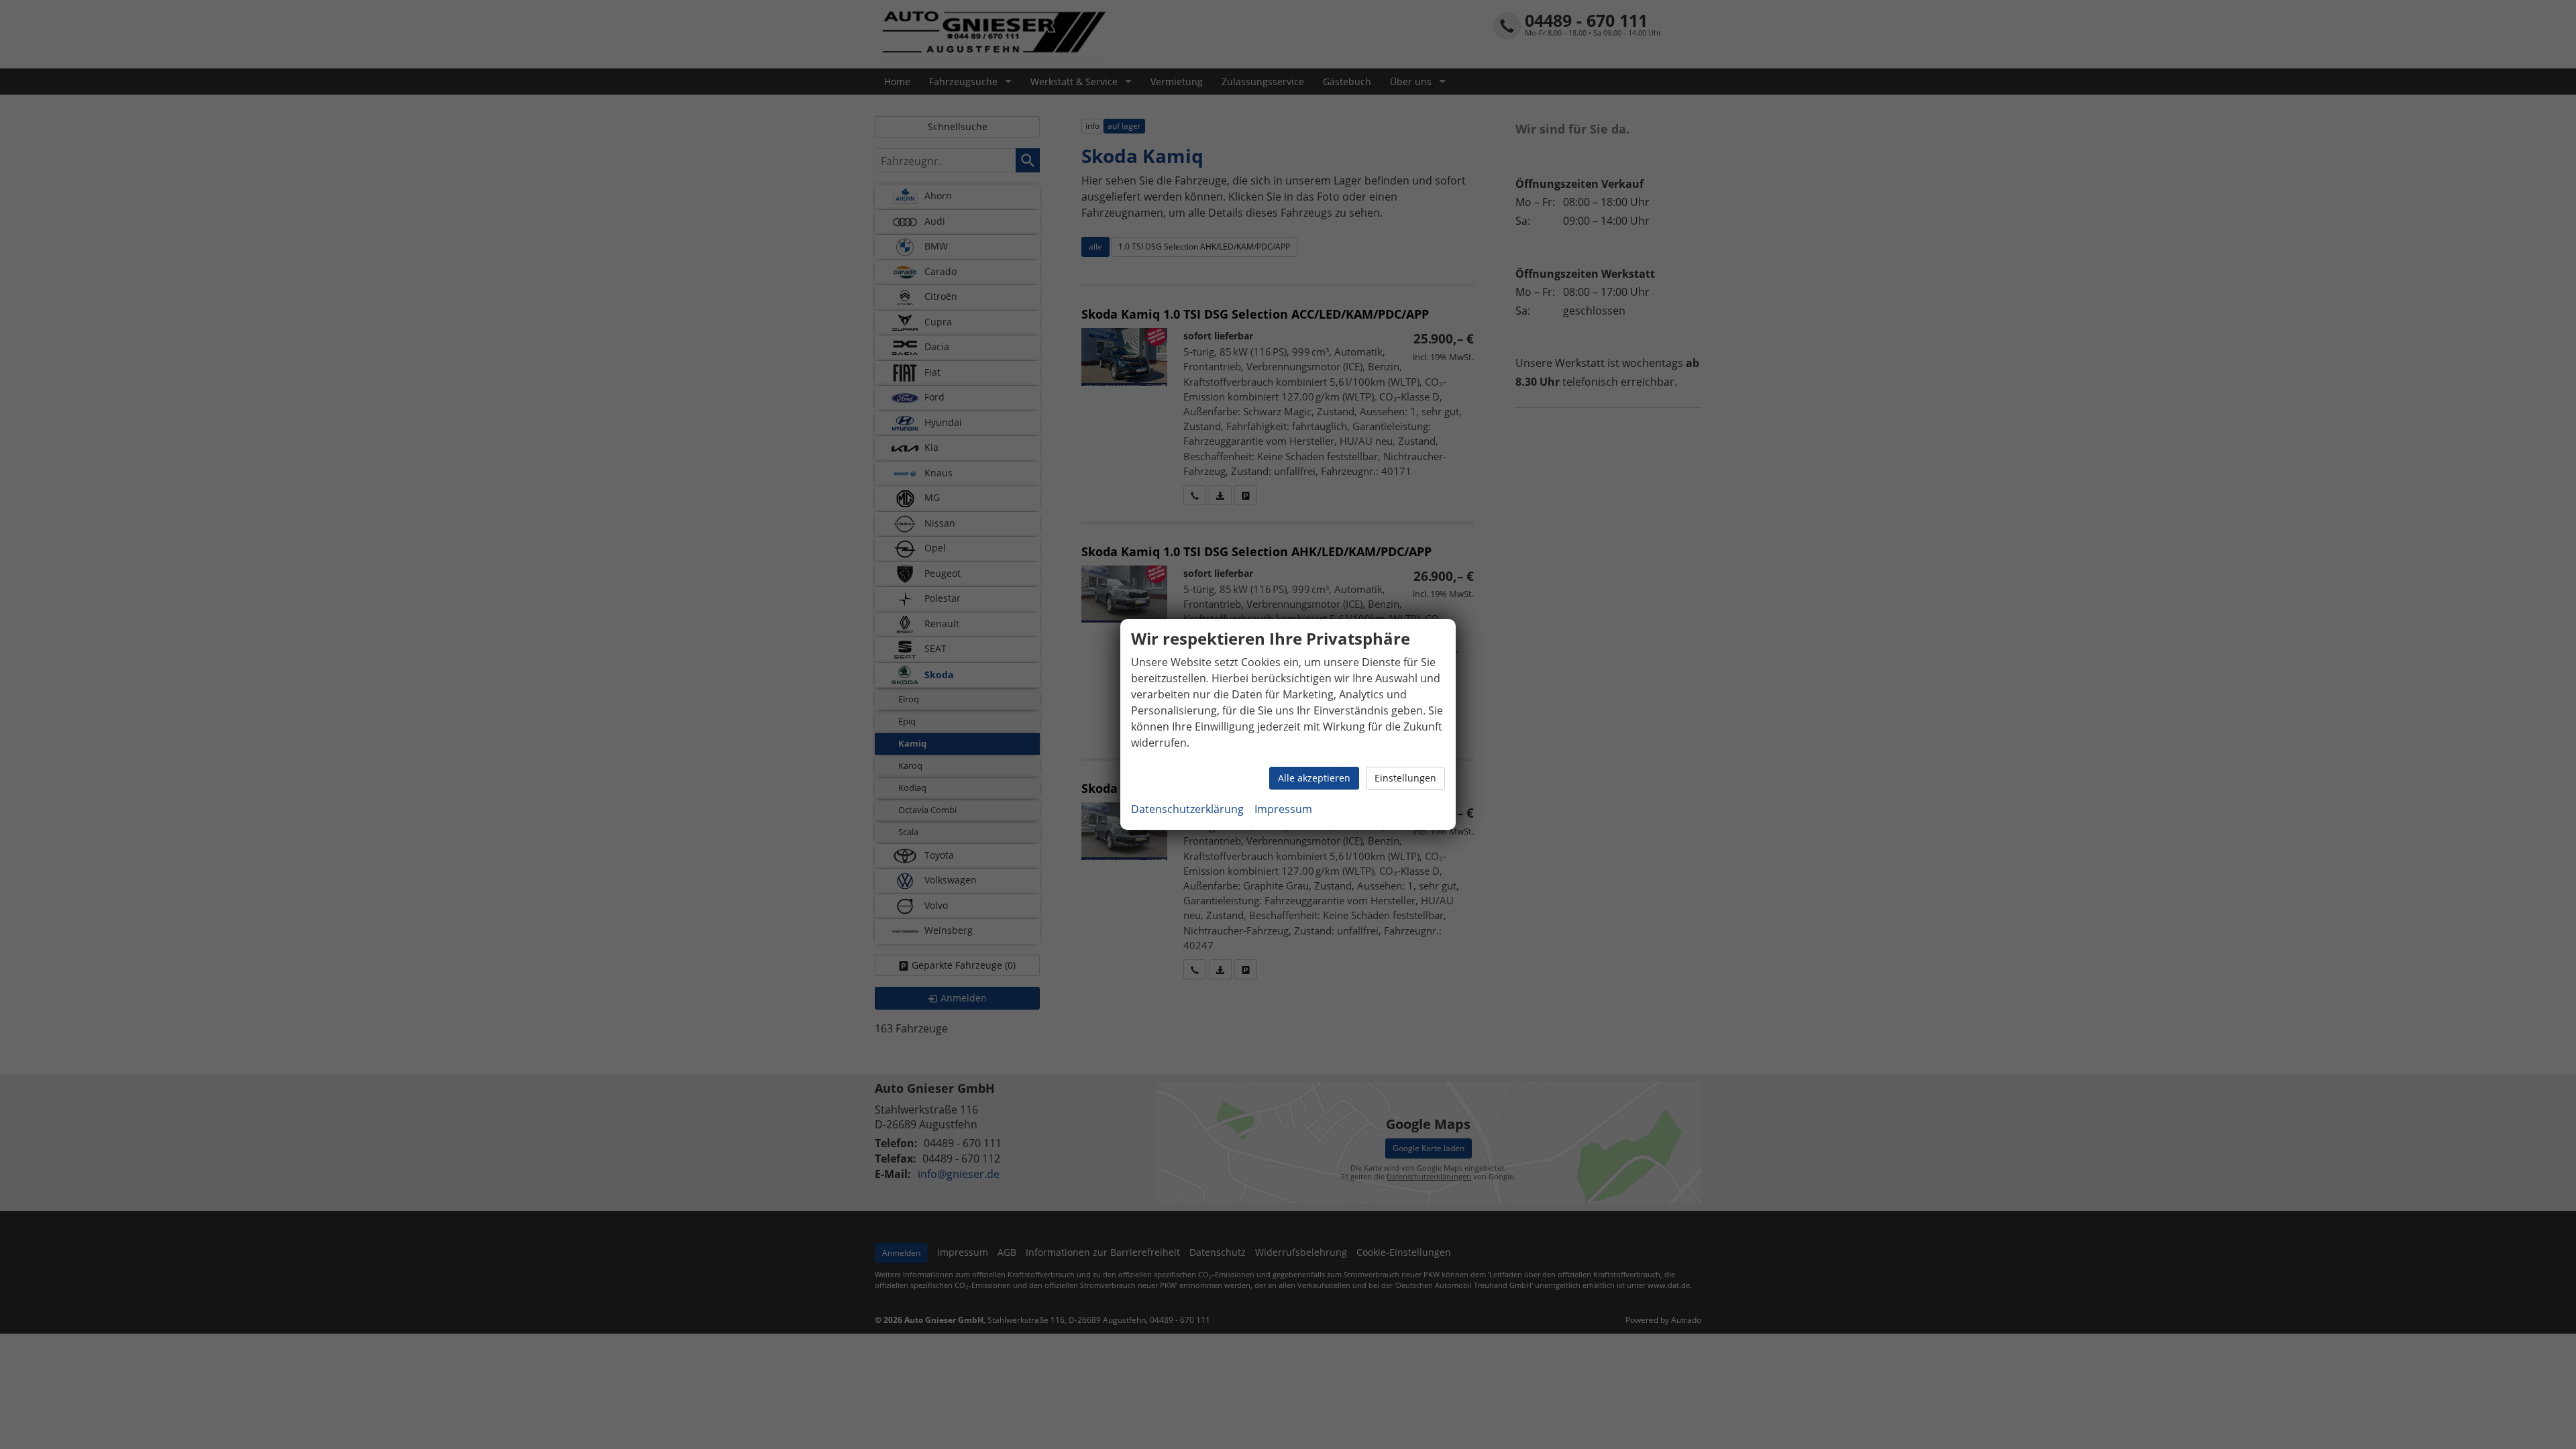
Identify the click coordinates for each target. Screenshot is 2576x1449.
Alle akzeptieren (1314, 778)
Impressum (1283, 809)
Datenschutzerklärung (1187, 809)
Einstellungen (1405, 778)
